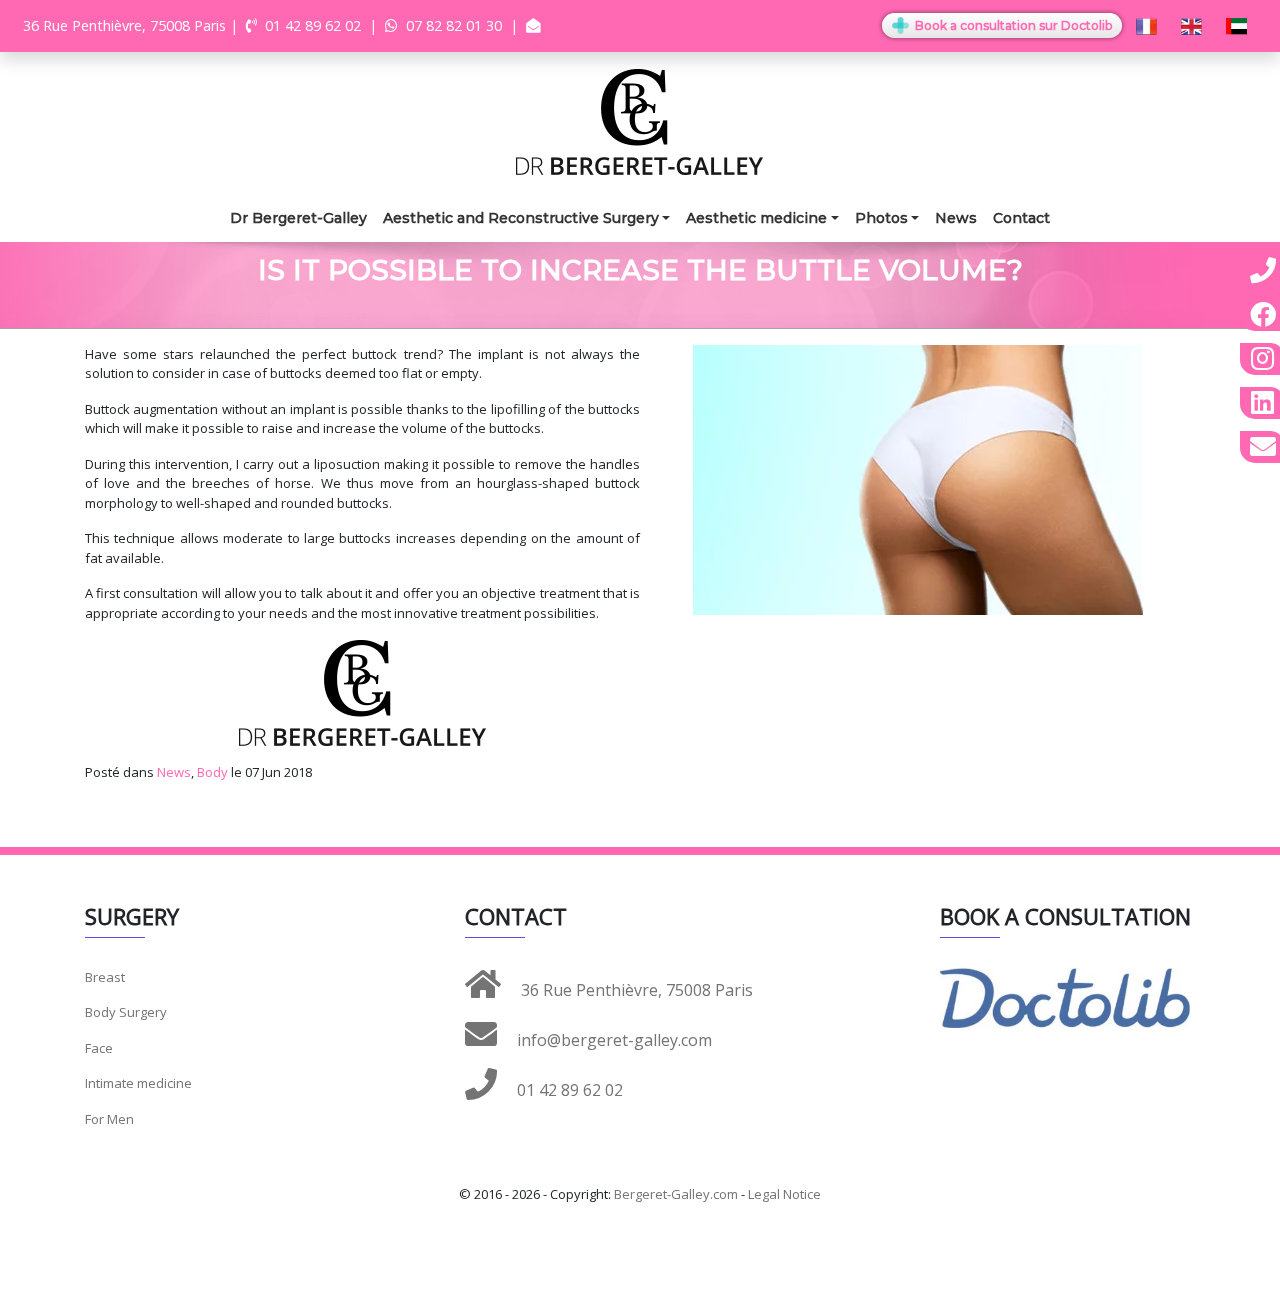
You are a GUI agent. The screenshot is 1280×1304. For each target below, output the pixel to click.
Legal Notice (784, 1194)
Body (212, 772)
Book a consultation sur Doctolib (1012, 25)
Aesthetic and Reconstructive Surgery (521, 218)
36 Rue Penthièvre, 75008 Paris (635, 990)
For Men (109, 1119)
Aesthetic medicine (756, 218)
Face (99, 1048)
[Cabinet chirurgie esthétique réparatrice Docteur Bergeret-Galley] (640, 120)
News (956, 218)
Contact (1021, 218)
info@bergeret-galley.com (612, 1040)
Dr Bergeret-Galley (298, 218)
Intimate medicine (138, 1083)
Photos (881, 218)
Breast (105, 977)
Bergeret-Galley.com (676, 1194)
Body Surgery (126, 1012)
